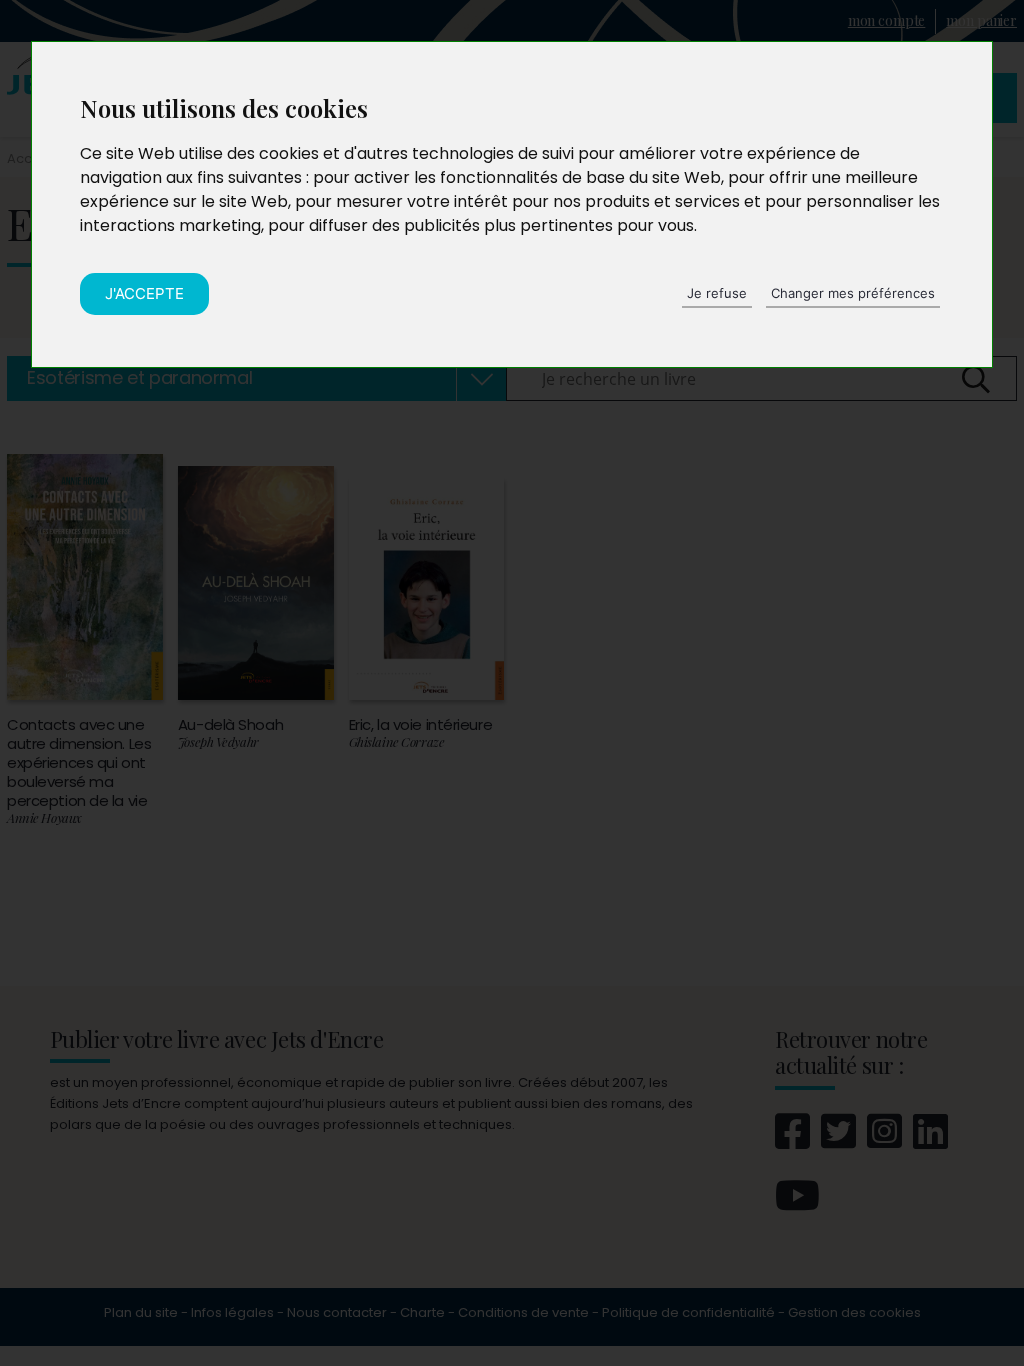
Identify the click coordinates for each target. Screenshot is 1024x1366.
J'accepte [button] (144, 293)
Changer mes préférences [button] (853, 293)
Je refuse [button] (717, 293)
